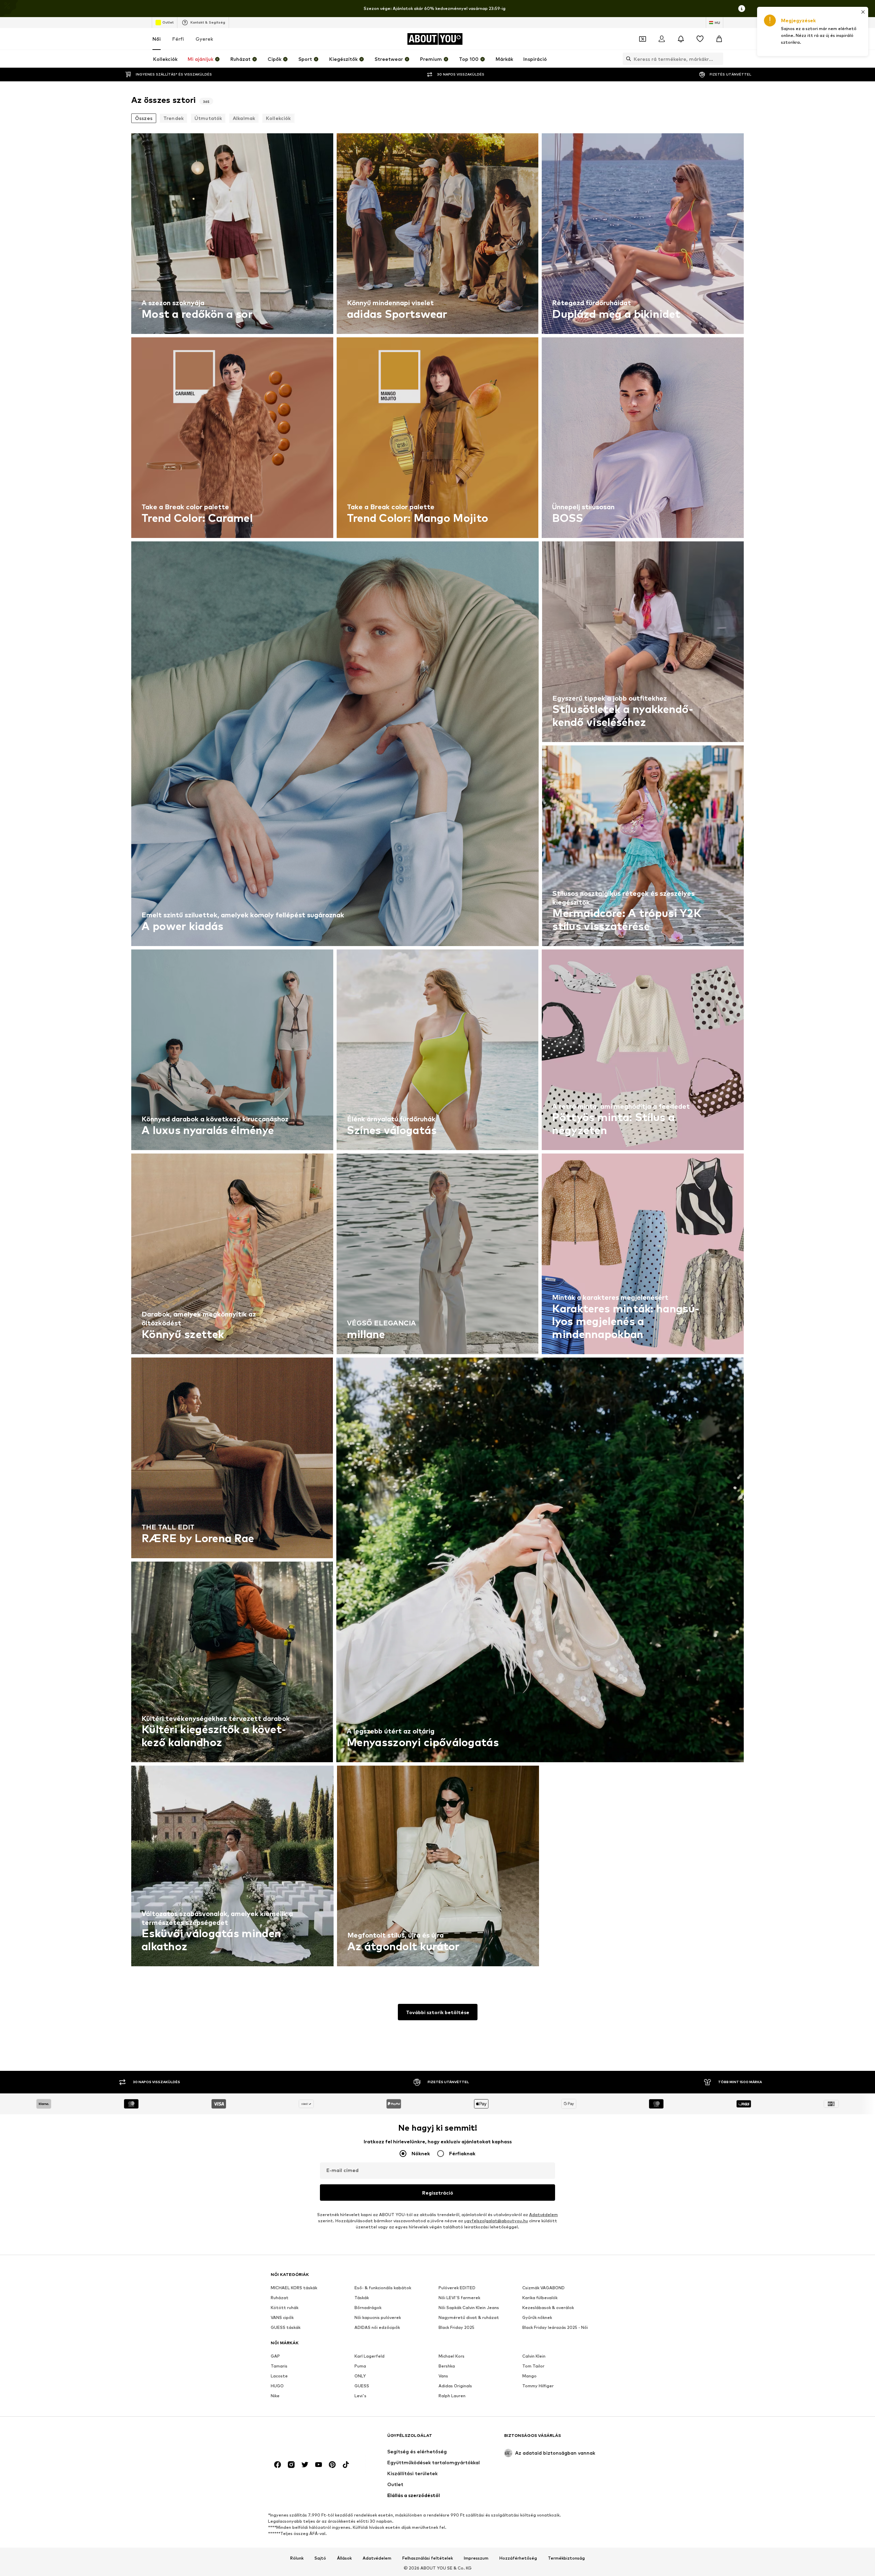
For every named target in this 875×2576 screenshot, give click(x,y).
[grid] (437, 1051)
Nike (275, 2396)
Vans (443, 2376)
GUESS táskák (286, 2327)
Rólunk (297, 2558)
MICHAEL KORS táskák (294, 2288)
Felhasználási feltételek (428, 2558)
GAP (275, 2356)
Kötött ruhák (285, 2308)
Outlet (168, 22)
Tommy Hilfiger (538, 2386)
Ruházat (280, 2298)
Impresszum (476, 2558)
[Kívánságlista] (700, 39)
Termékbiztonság (566, 2558)
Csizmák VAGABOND (543, 2288)
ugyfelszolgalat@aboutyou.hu (496, 2221)
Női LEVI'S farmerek (459, 2298)
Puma (360, 2366)
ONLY (360, 2376)
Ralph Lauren (452, 2396)
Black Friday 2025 (456, 2327)
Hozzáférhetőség (518, 2558)
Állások (344, 2558)
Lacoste (279, 2376)
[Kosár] (719, 39)
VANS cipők (282, 2317)
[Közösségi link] (278, 2465)
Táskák (362, 2298)
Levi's (360, 2396)
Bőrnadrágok (368, 2308)
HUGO (277, 2386)
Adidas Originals (455, 2386)
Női (157, 39)
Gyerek (204, 39)
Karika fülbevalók (540, 2298)
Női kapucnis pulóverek (378, 2317)
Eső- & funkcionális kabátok (383, 2288)
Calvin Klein (534, 2356)
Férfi (178, 39)
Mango (529, 2376)
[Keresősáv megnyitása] (627, 59)
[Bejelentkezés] (662, 39)
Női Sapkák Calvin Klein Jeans (469, 2308)
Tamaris (279, 2366)
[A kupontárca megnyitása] (643, 39)
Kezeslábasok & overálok (548, 2308)
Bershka (447, 2366)
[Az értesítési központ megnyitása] (681, 39)
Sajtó (320, 2558)
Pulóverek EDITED (457, 2288)
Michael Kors (452, 2356)
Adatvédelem (543, 2215)
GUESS (362, 2386)
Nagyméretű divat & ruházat (469, 2317)
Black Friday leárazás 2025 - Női (555, 2327)
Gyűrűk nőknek (537, 2317)
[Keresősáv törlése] (718, 59)
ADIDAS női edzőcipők (377, 2327)
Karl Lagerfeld (369, 2356)
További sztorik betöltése (438, 2012)
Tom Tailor (533, 2366)
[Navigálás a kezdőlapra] (308, 2439)
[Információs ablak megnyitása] (742, 9)
